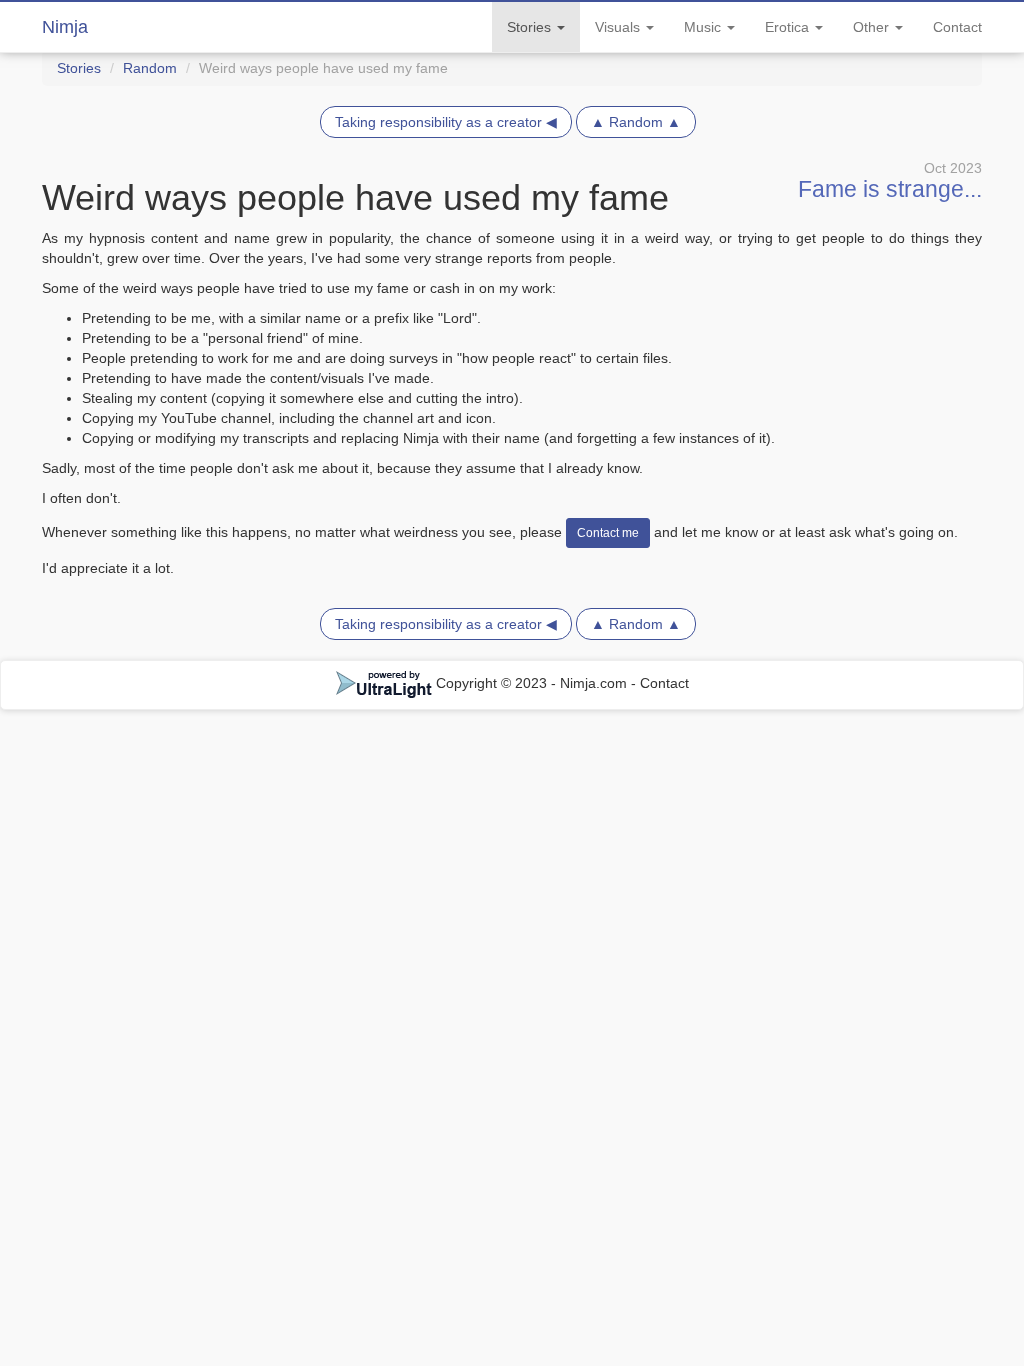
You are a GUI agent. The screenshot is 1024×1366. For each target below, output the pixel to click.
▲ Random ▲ (636, 122)
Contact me (608, 533)
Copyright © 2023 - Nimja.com (531, 683)
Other (873, 27)
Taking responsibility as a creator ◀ (446, 122)
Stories (531, 27)
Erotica (789, 27)
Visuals (619, 27)
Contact (957, 27)
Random (150, 68)
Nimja (65, 27)
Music (704, 27)
